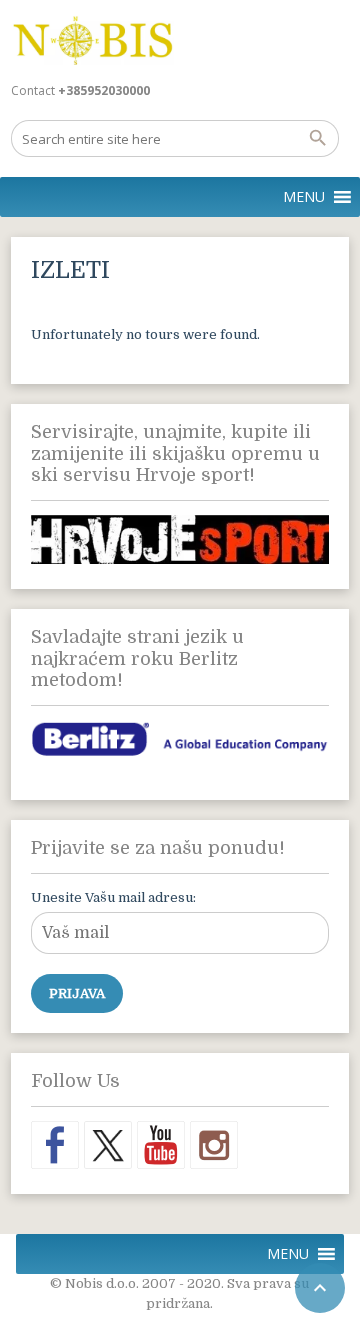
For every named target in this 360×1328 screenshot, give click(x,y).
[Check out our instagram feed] (214, 1145)
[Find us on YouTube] (161, 1145)
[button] (304, 197)
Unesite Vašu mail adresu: (113, 897)
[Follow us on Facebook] (55, 1145)
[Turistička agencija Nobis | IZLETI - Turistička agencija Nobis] (93, 40)
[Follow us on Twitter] (108, 1145)
